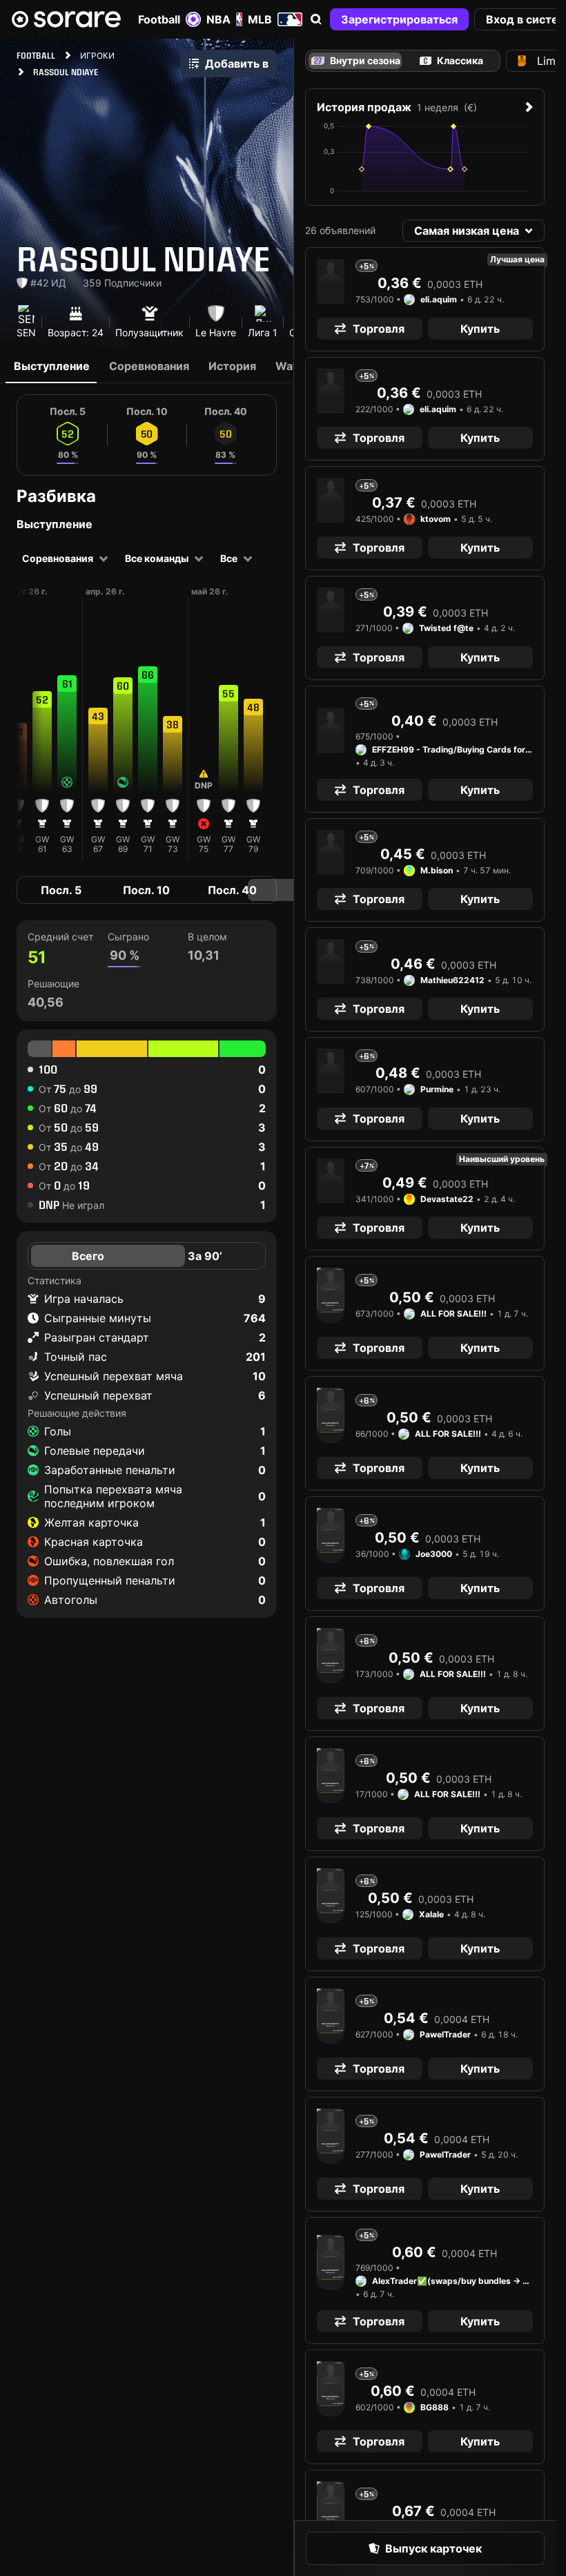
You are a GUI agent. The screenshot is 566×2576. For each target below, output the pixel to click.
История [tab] (232, 366)
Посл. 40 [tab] (232, 890)
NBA (218, 19)
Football (159, 19)
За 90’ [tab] (205, 1256)
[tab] (451, 61)
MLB (260, 19)
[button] (316, 19)
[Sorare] (66, 19)
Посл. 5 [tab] (61, 890)
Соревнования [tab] (149, 366)
